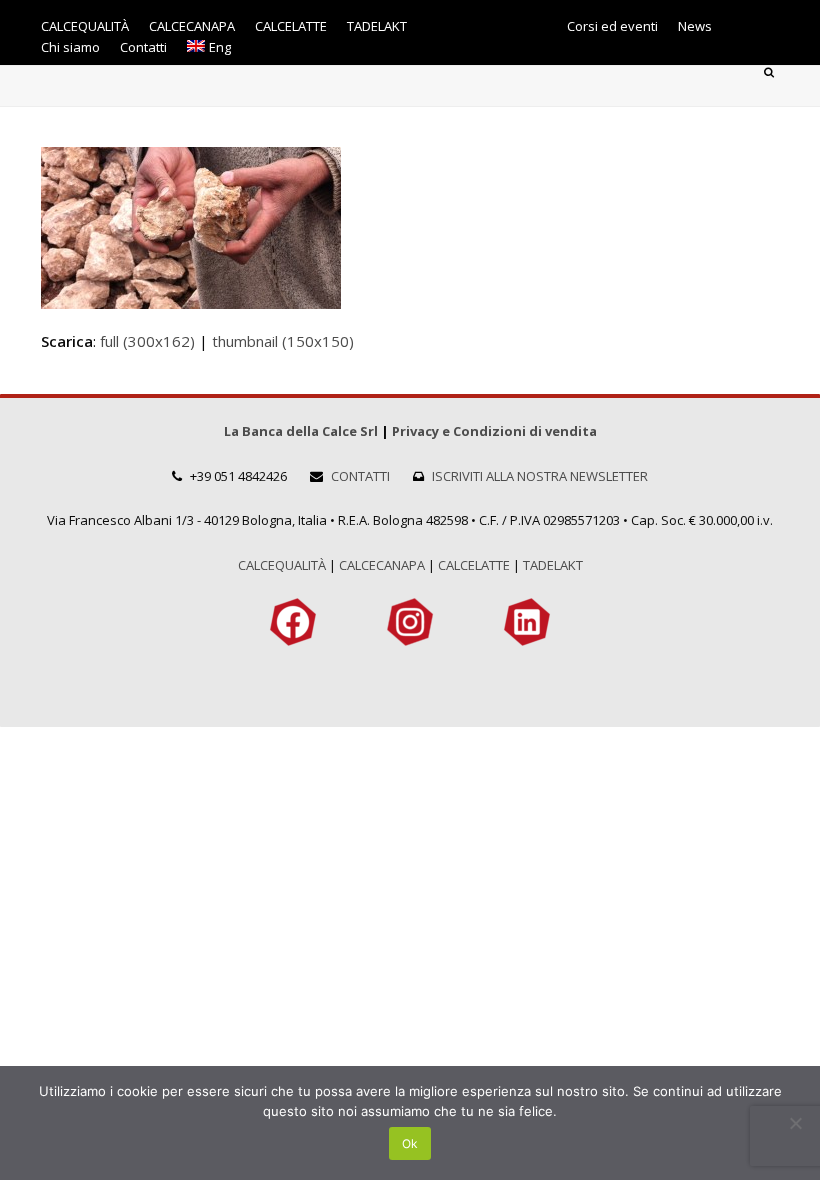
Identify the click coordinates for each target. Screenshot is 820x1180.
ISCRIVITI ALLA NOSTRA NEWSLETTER (540, 476)
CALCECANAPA (382, 565)
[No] (795, 1123)
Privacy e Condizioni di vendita (494, 431)
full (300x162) (147, 341)
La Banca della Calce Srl (301, 431)
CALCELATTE (474, 565)
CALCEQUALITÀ (282, 565)
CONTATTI (360, 476)
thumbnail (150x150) (283, 341)
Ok (410, 1143)
